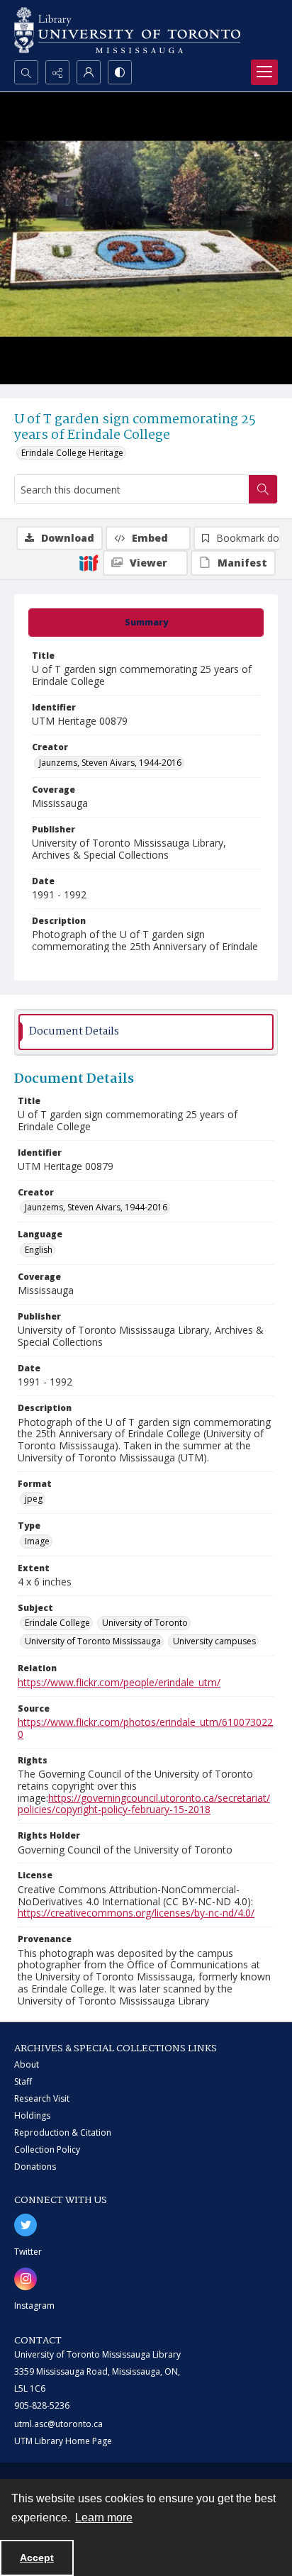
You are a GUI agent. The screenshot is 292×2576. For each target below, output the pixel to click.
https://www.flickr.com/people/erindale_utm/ (119, 1682)
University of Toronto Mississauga (93, 1641)
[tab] (146, 623)
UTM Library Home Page (63, 2441)
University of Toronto (145, 1623)
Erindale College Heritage (72, 453)
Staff (23, 2081)
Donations (35, 2167)
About (27, 2064)
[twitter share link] (26, 2225)
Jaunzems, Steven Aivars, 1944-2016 (110, 763)
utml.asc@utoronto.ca (58, 2424)
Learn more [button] (104, 2518)
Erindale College (57, 1623)
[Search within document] (263, 489)
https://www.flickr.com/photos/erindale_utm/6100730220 (145, 1728)
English (39, 1250)
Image (37, 1541)
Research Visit (42, 2098)
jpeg (34, 1499)
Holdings (32, 2115)
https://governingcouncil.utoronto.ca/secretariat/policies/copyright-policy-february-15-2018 (144, 1804)
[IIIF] (89, 562)
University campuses (214, 1641)
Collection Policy (47, 2150)
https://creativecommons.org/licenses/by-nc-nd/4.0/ (136, 1913)
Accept (37, 2558)
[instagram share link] (26, 2279)
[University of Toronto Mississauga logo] (127, 30)
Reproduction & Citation (63, 2132)
